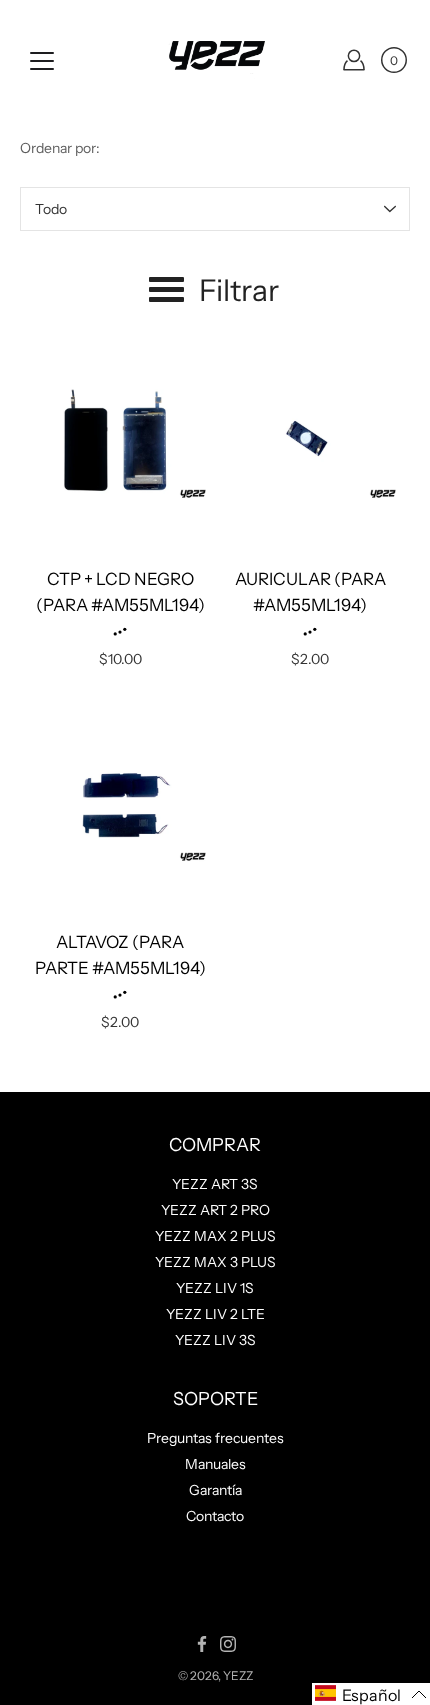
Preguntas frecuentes (215, 1438)
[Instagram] (228, 1644)
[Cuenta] (354, 60)
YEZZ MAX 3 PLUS (215, 1262)
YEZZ (238, 1675)
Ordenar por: (60, 148)
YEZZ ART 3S (215, 1184)
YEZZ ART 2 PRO (215, 1210)
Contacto (215, 1516)
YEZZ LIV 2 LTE (215, 1314)
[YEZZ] (215, 60)
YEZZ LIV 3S (215, 1340)
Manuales (215, 1464)
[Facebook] (202, 1644)
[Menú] (42, 61)
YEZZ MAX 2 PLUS (215, 1236)
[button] (371, 1694)
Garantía (215, 1490)
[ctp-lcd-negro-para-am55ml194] (120, 444)
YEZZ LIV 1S (215, 1288)
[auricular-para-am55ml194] (310, 444)
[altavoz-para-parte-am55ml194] (120, 807)
